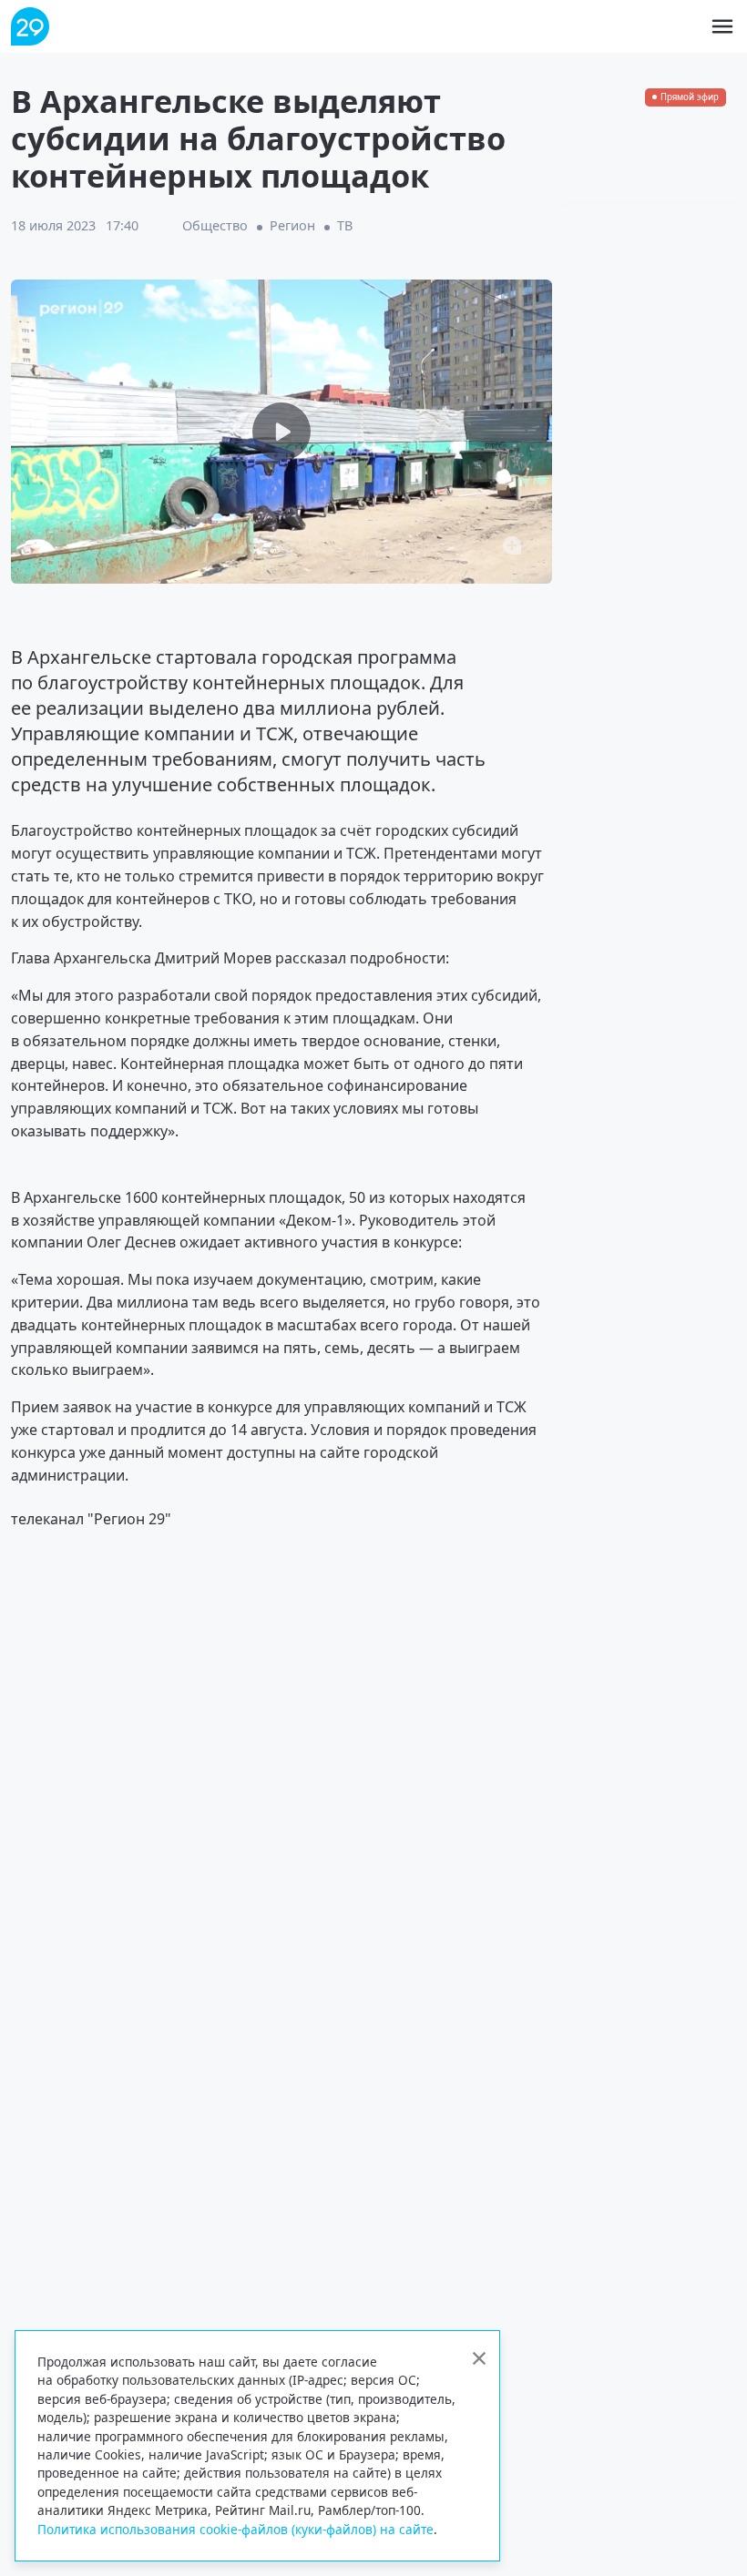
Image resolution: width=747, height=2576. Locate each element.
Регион (292, 225)
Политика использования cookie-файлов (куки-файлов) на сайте (235, 2529)
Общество (215, 225)
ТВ (345, 225)
